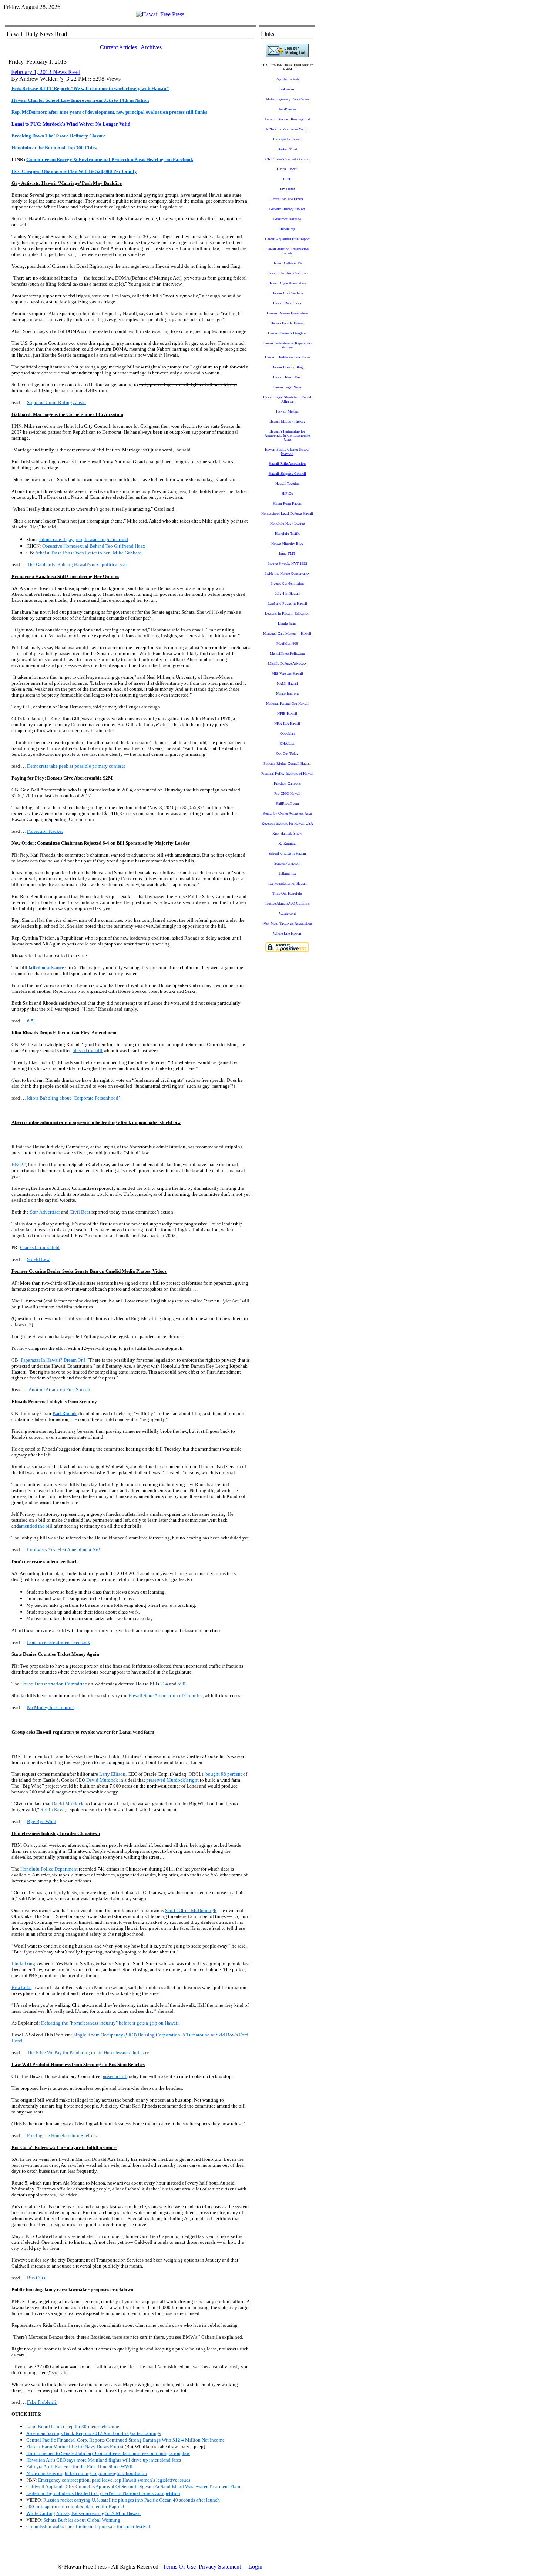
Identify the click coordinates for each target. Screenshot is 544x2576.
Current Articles (118, 47)
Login (255, 2567)
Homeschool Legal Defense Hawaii (287, 513)
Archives (151, 47)
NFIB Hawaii (287, 713)
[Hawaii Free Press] (160, 14)
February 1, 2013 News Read (46, 72)
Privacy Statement (220, 2567)
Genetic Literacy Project (287, 209)
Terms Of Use (179, 2567)
